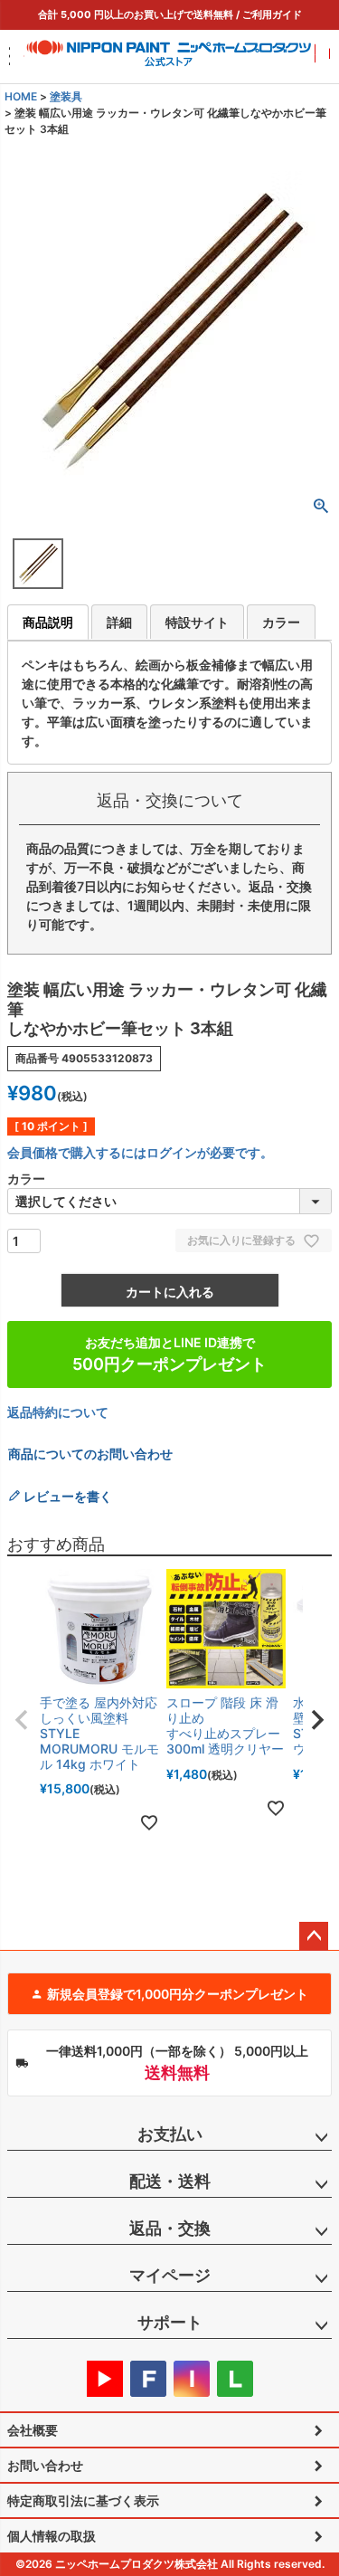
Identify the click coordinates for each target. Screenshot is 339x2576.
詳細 (119, 622)
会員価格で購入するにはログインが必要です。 (140, 1152)
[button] (22, 1720)
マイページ (170, 2275)
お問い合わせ (45, 2465)
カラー (281, 622)
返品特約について (58, 1412)
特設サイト (197, 622)
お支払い (170, 2134)
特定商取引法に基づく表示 (83, 2500)
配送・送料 (170, 2181)
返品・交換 (170, 2228)
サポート (170, 2322)
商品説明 (48, 622)
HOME (21, 96)
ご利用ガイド (272, 14)
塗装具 (66, 96)
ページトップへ (314, 1936)
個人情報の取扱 (52, 2536)
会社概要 (33, 2430)
